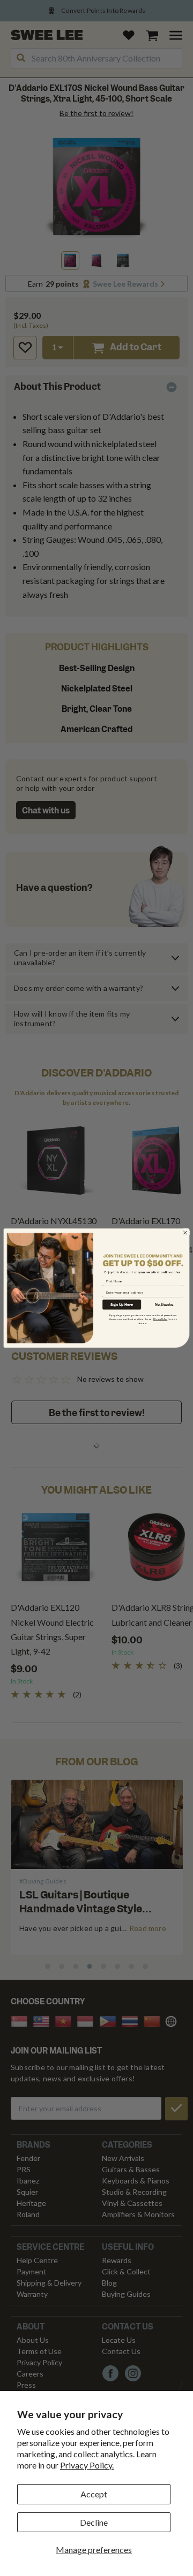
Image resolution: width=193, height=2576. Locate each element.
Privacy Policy (161, 1319)
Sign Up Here (122, 1305)
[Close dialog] (185, 1233)
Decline (94, 2522)
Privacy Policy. (87, 2465)
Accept (94, 2494)
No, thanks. (164, 1305)
